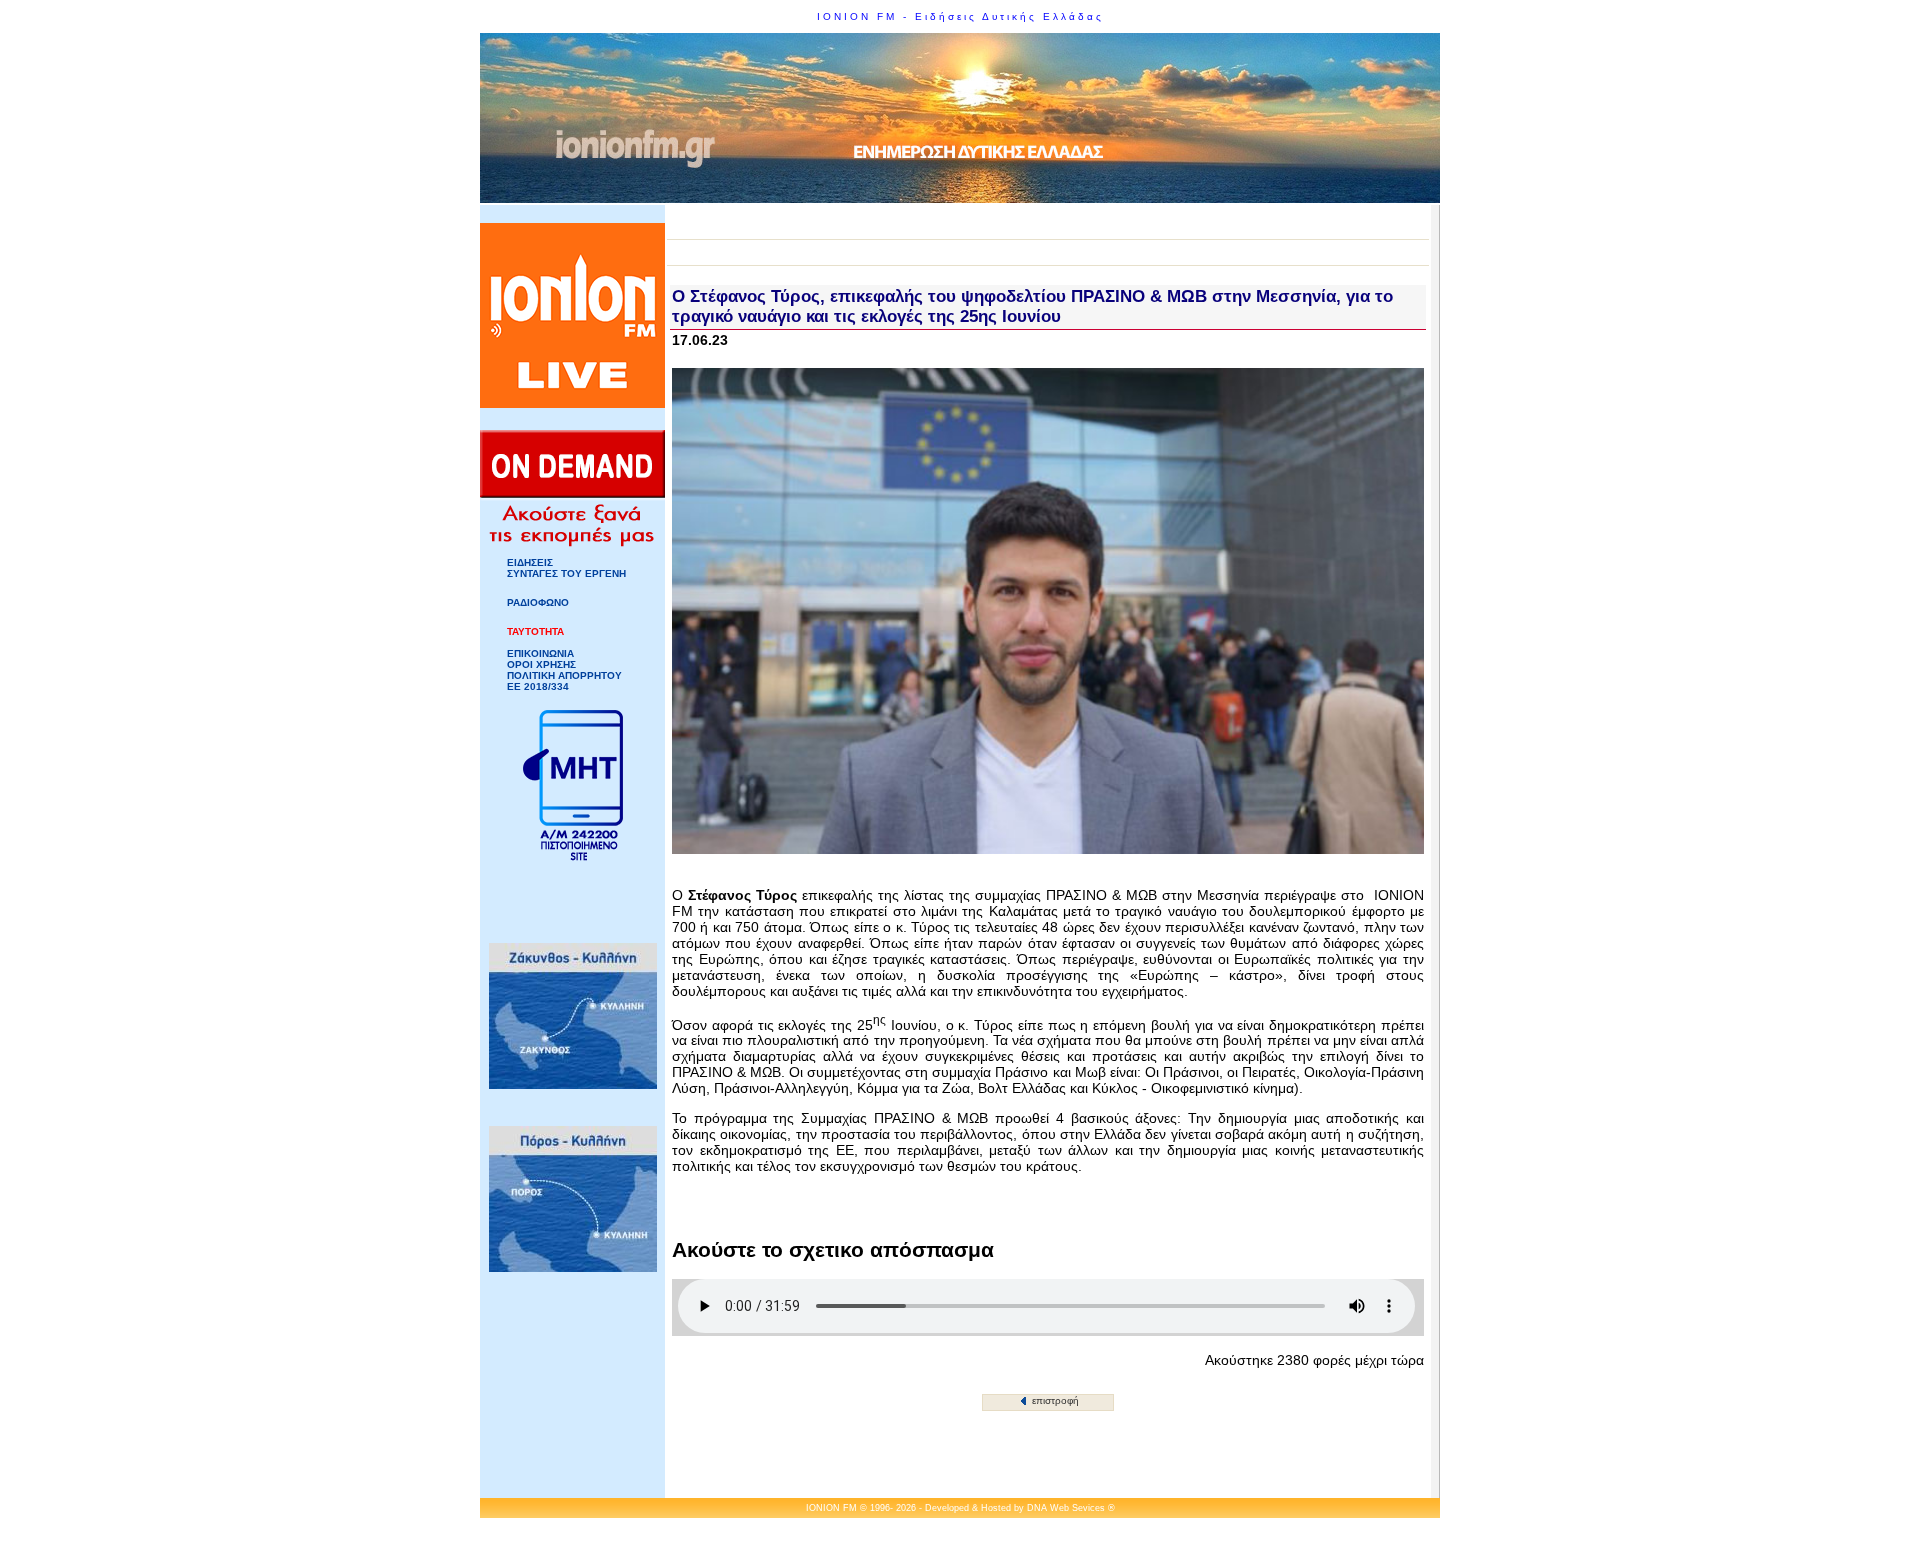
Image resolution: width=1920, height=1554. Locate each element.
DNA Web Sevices (1066, 1508)
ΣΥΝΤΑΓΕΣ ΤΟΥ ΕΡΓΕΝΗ (566, 573)
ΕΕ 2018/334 (538, 686)
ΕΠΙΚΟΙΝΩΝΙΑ (540, 653)
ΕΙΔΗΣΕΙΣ (530, 562)
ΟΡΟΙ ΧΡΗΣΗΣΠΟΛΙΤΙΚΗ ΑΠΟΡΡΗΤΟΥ (564, 670)
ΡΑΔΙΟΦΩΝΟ (538, 602)
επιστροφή (1054, 1400)
